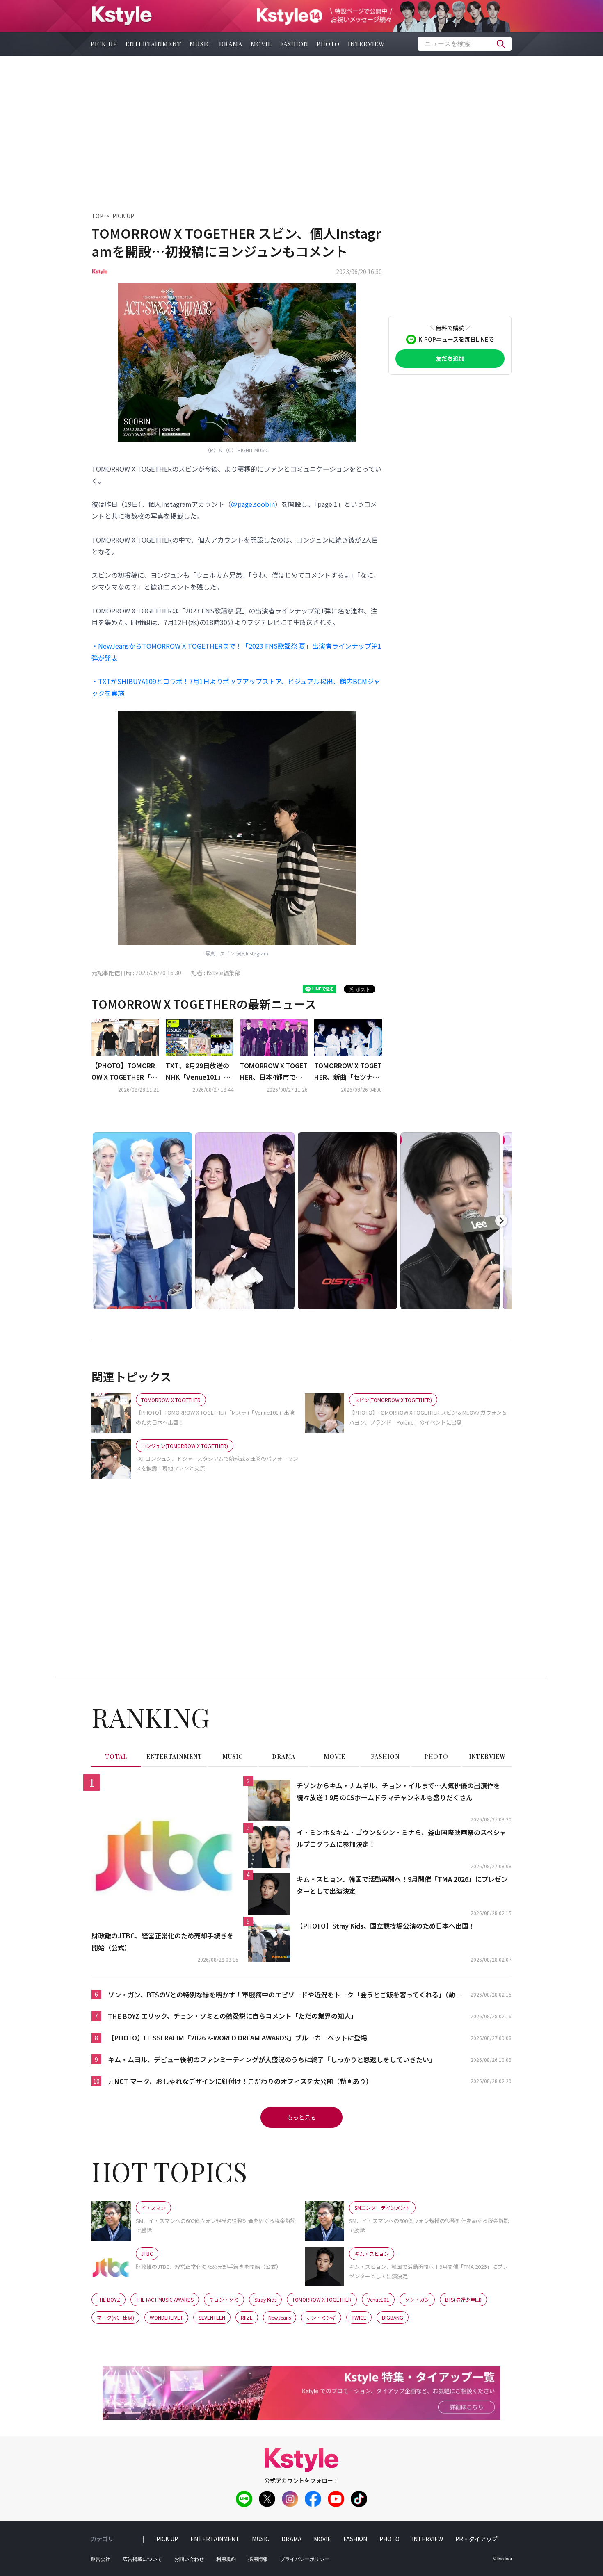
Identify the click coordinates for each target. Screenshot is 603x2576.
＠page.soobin (253, 504)
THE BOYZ (108, 2299)
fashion (294, 44)
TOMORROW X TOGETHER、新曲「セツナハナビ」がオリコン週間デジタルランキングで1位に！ (348, 1072)
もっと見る (301, 2117)
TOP (97, 216)
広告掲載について (142, 2559)
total (116, 1756)
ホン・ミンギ (321, 2317)
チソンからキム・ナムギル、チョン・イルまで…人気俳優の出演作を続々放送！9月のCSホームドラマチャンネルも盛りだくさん (398, 1791)
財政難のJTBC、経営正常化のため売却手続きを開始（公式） (162, 1941)
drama (231, 44)
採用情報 (258, 2559)
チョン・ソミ (224, 2299)
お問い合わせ (189, 2559)
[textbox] (465, 44)
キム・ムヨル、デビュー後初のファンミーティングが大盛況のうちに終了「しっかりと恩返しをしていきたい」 (272, 2059)
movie (261, 44)
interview (366, 44)
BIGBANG (393, 2317)
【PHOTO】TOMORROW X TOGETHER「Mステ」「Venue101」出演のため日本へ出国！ (125, 1072)
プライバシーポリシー (305, 2559)
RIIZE (247, 2317)
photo (328, 44)
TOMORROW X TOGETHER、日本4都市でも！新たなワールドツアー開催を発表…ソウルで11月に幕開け (274, 1072)
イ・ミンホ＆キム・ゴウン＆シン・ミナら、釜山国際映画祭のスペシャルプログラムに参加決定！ (401, 1838)
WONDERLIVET (166, 2317)
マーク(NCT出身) (115, 2317)
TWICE (359, 2317)
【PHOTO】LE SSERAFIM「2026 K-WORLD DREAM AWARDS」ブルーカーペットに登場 (238, 2038)
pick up (104, 44)
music (200, 44)
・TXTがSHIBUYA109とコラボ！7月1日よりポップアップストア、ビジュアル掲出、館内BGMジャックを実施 (236, 687)
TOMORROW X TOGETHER (322, 2299)
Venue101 (378, 2299)
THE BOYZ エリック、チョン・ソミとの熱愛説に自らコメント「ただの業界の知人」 (233, 2016)
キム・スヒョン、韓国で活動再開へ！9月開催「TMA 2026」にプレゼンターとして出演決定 (402, 1885)
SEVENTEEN (212, 2317)
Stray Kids (265, 2299)
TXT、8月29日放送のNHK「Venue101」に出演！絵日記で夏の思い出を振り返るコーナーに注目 (199, 1072)
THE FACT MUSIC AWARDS (165, 2299)
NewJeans (280, 2317)
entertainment (153, 44)
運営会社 (100, 2559)
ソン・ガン (417, 2299)
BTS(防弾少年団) (463, 2299)
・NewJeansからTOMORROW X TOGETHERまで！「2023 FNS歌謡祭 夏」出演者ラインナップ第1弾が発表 (236, 652)
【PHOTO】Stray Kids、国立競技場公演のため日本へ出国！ (386, 1926)
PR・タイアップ (476, 2539)
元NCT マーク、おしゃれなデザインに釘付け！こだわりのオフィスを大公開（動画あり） (240, 2081)
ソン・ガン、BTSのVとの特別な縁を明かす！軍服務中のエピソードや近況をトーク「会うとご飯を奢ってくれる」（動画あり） (285, 1995)
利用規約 (226, 2559)
